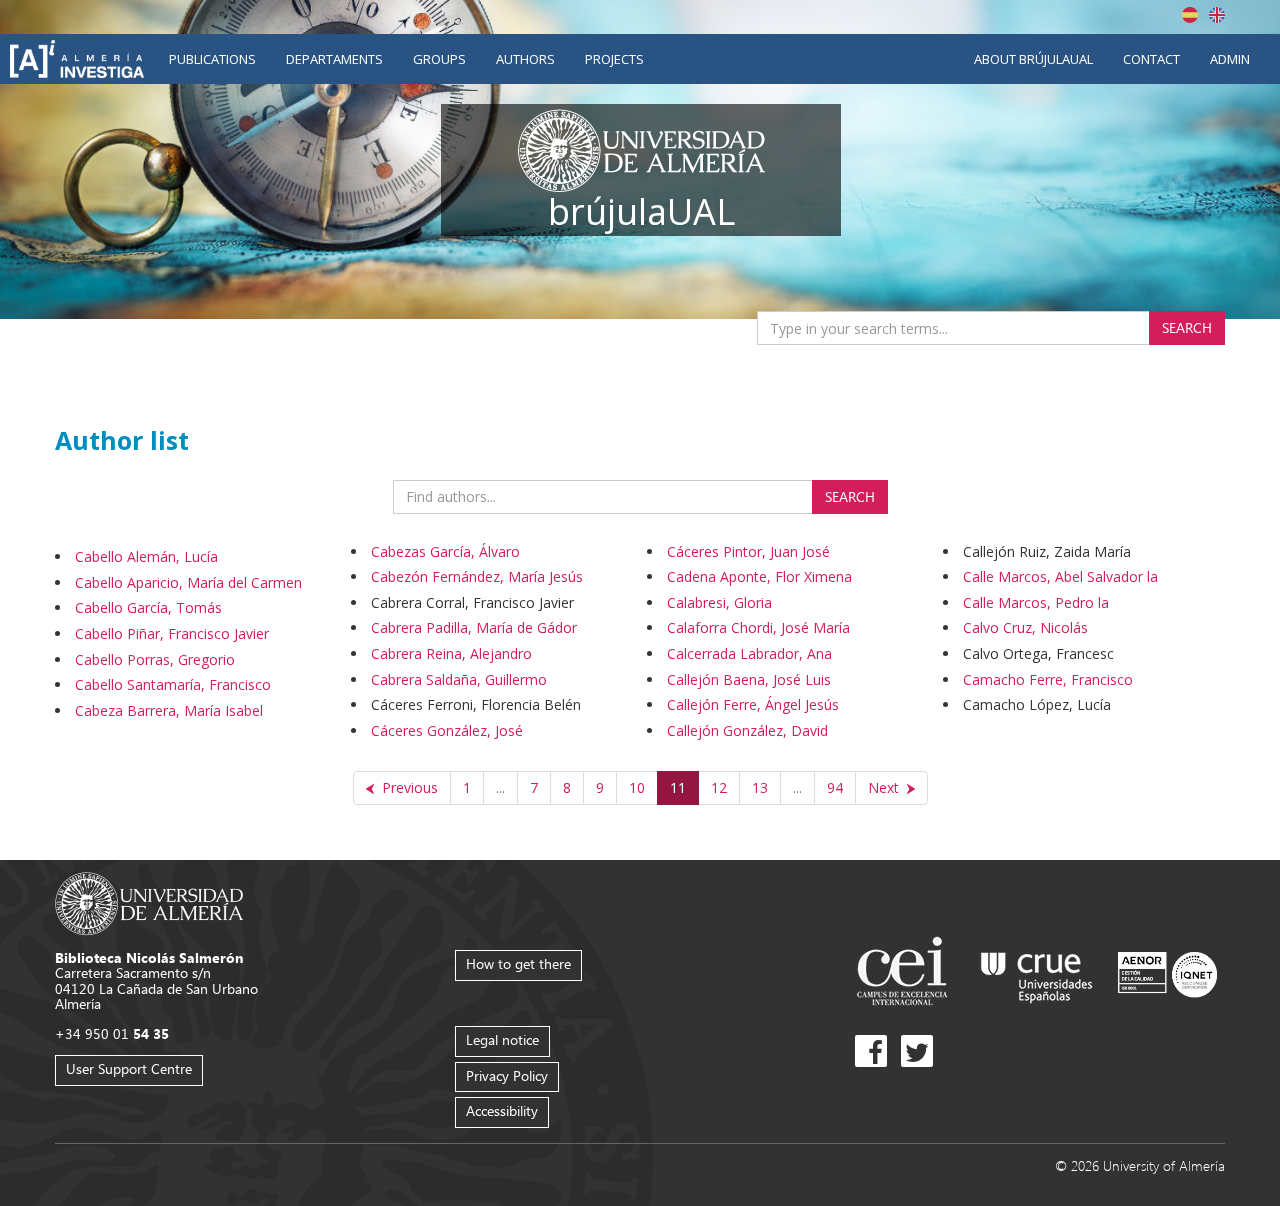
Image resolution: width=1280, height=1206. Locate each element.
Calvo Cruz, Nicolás (1025, 627)
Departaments (334, 59)
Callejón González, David (747, 730)
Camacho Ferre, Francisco (1048, 679)
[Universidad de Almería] (149, 901)
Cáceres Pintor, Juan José (748, 551)
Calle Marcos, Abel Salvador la (1060, 576)
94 (835, 787)
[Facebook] (871, 1051)
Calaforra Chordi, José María (758, 627)
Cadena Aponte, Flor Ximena (759, 576)
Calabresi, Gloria (719, 602)
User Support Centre (129, 1068)
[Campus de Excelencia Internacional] (905, 973)
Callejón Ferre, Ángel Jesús (753, 704)
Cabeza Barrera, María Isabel (169, 710)
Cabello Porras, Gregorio (155, 659)
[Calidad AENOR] (1167, 973)
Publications (212, 59)
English (1217, 15)
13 (760, 787)
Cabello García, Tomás (148, 607)
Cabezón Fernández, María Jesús (477, 576)
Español (1190, 15)
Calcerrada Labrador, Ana (749, 653)
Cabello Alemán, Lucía (146, 556)
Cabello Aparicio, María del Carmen (188, 582)
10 (637, 787)
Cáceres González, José (447, 730)
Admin (1230, 59)
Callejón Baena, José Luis (749, 679)
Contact (1151, 59)
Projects (614, 59)
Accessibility (502, 1110)
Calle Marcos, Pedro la (1036, 602)
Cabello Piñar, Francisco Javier (172, 633)
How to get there (518, 963)
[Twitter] (917, 1051)
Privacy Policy (507, 1075)
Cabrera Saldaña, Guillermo (459, 679)
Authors (525, 59)
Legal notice (502, 1039)
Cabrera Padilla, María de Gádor (474, 627)
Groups (439, 59)
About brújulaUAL (1033, 59)
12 (719, 787)
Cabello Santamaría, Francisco (173, 684)
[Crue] (1037, 973)
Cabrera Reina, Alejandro (451, 653)
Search (1187, 327)
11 (678, 787)
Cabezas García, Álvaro (445, 551)
